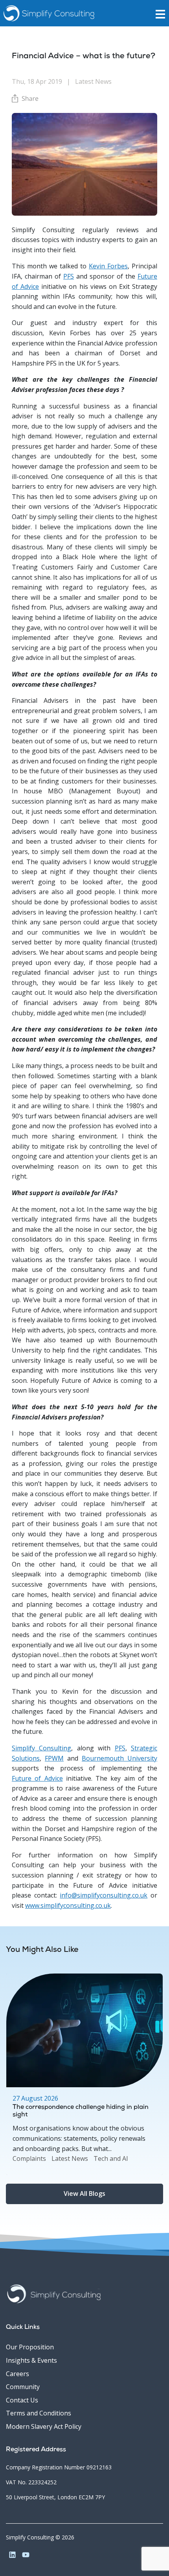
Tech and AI (111, 2158)
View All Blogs (84, 2193)
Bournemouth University (119, 1758)
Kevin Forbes (108, 266)
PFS (69, 276)
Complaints (29, 2158)
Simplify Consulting (41, 1748)
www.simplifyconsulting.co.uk (68, 1905)
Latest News (70, 2158)
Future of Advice (37, 1778)
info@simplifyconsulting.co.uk (104, 1895)
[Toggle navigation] (162, 13)
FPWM (54, 1758)
